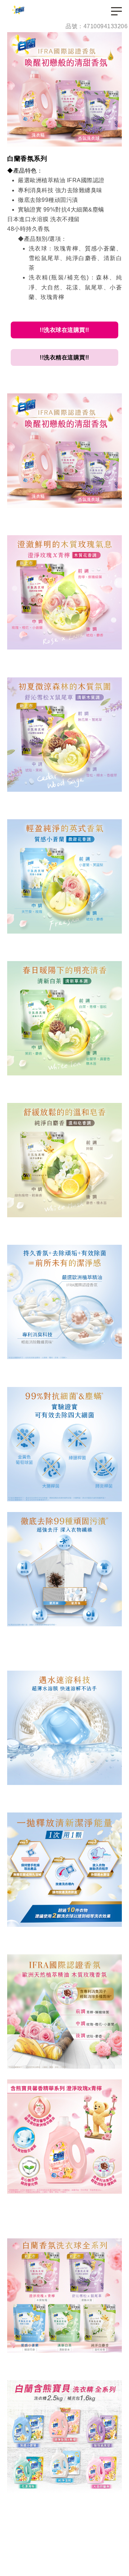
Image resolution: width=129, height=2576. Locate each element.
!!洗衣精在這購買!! (64, 357)
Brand (19, 11)
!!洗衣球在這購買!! (64, 330)
